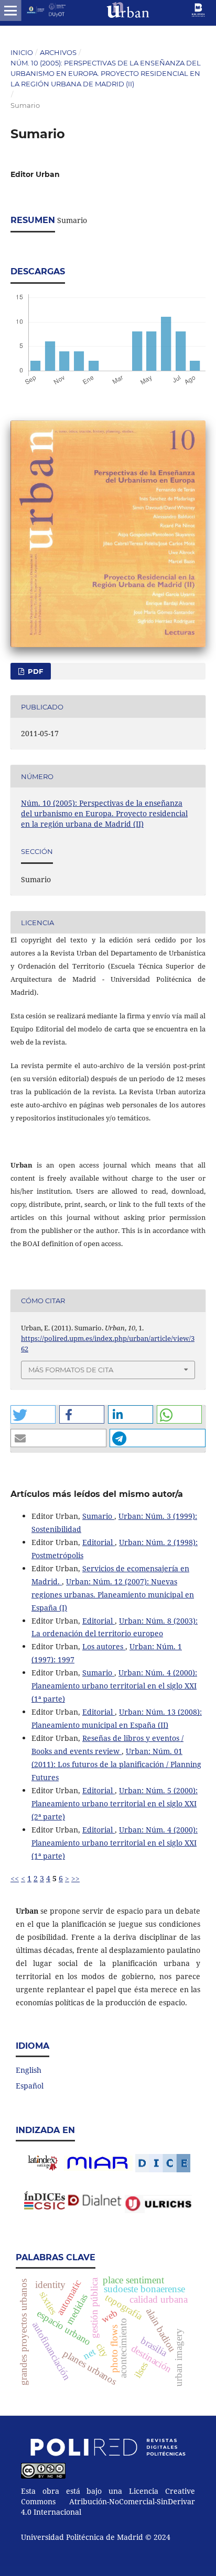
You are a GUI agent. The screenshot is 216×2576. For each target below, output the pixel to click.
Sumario (98, 1516)
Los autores (104, 1646)
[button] (33, 1414)
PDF (34, 671)
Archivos (58, 52)
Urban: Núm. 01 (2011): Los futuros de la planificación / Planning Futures (116, 1764)
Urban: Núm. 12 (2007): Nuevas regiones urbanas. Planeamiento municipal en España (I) (113, 1595)
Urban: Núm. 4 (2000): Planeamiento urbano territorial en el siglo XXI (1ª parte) (114, 1686)
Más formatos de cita (71, 1370)
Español (30, 2086)
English (29, 2070)
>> (75, 1878)
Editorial (99, 1542)
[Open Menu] (10, 10)
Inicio (22, 52)
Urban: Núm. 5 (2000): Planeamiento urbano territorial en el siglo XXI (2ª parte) (115, 1803)
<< (15, 1878)
